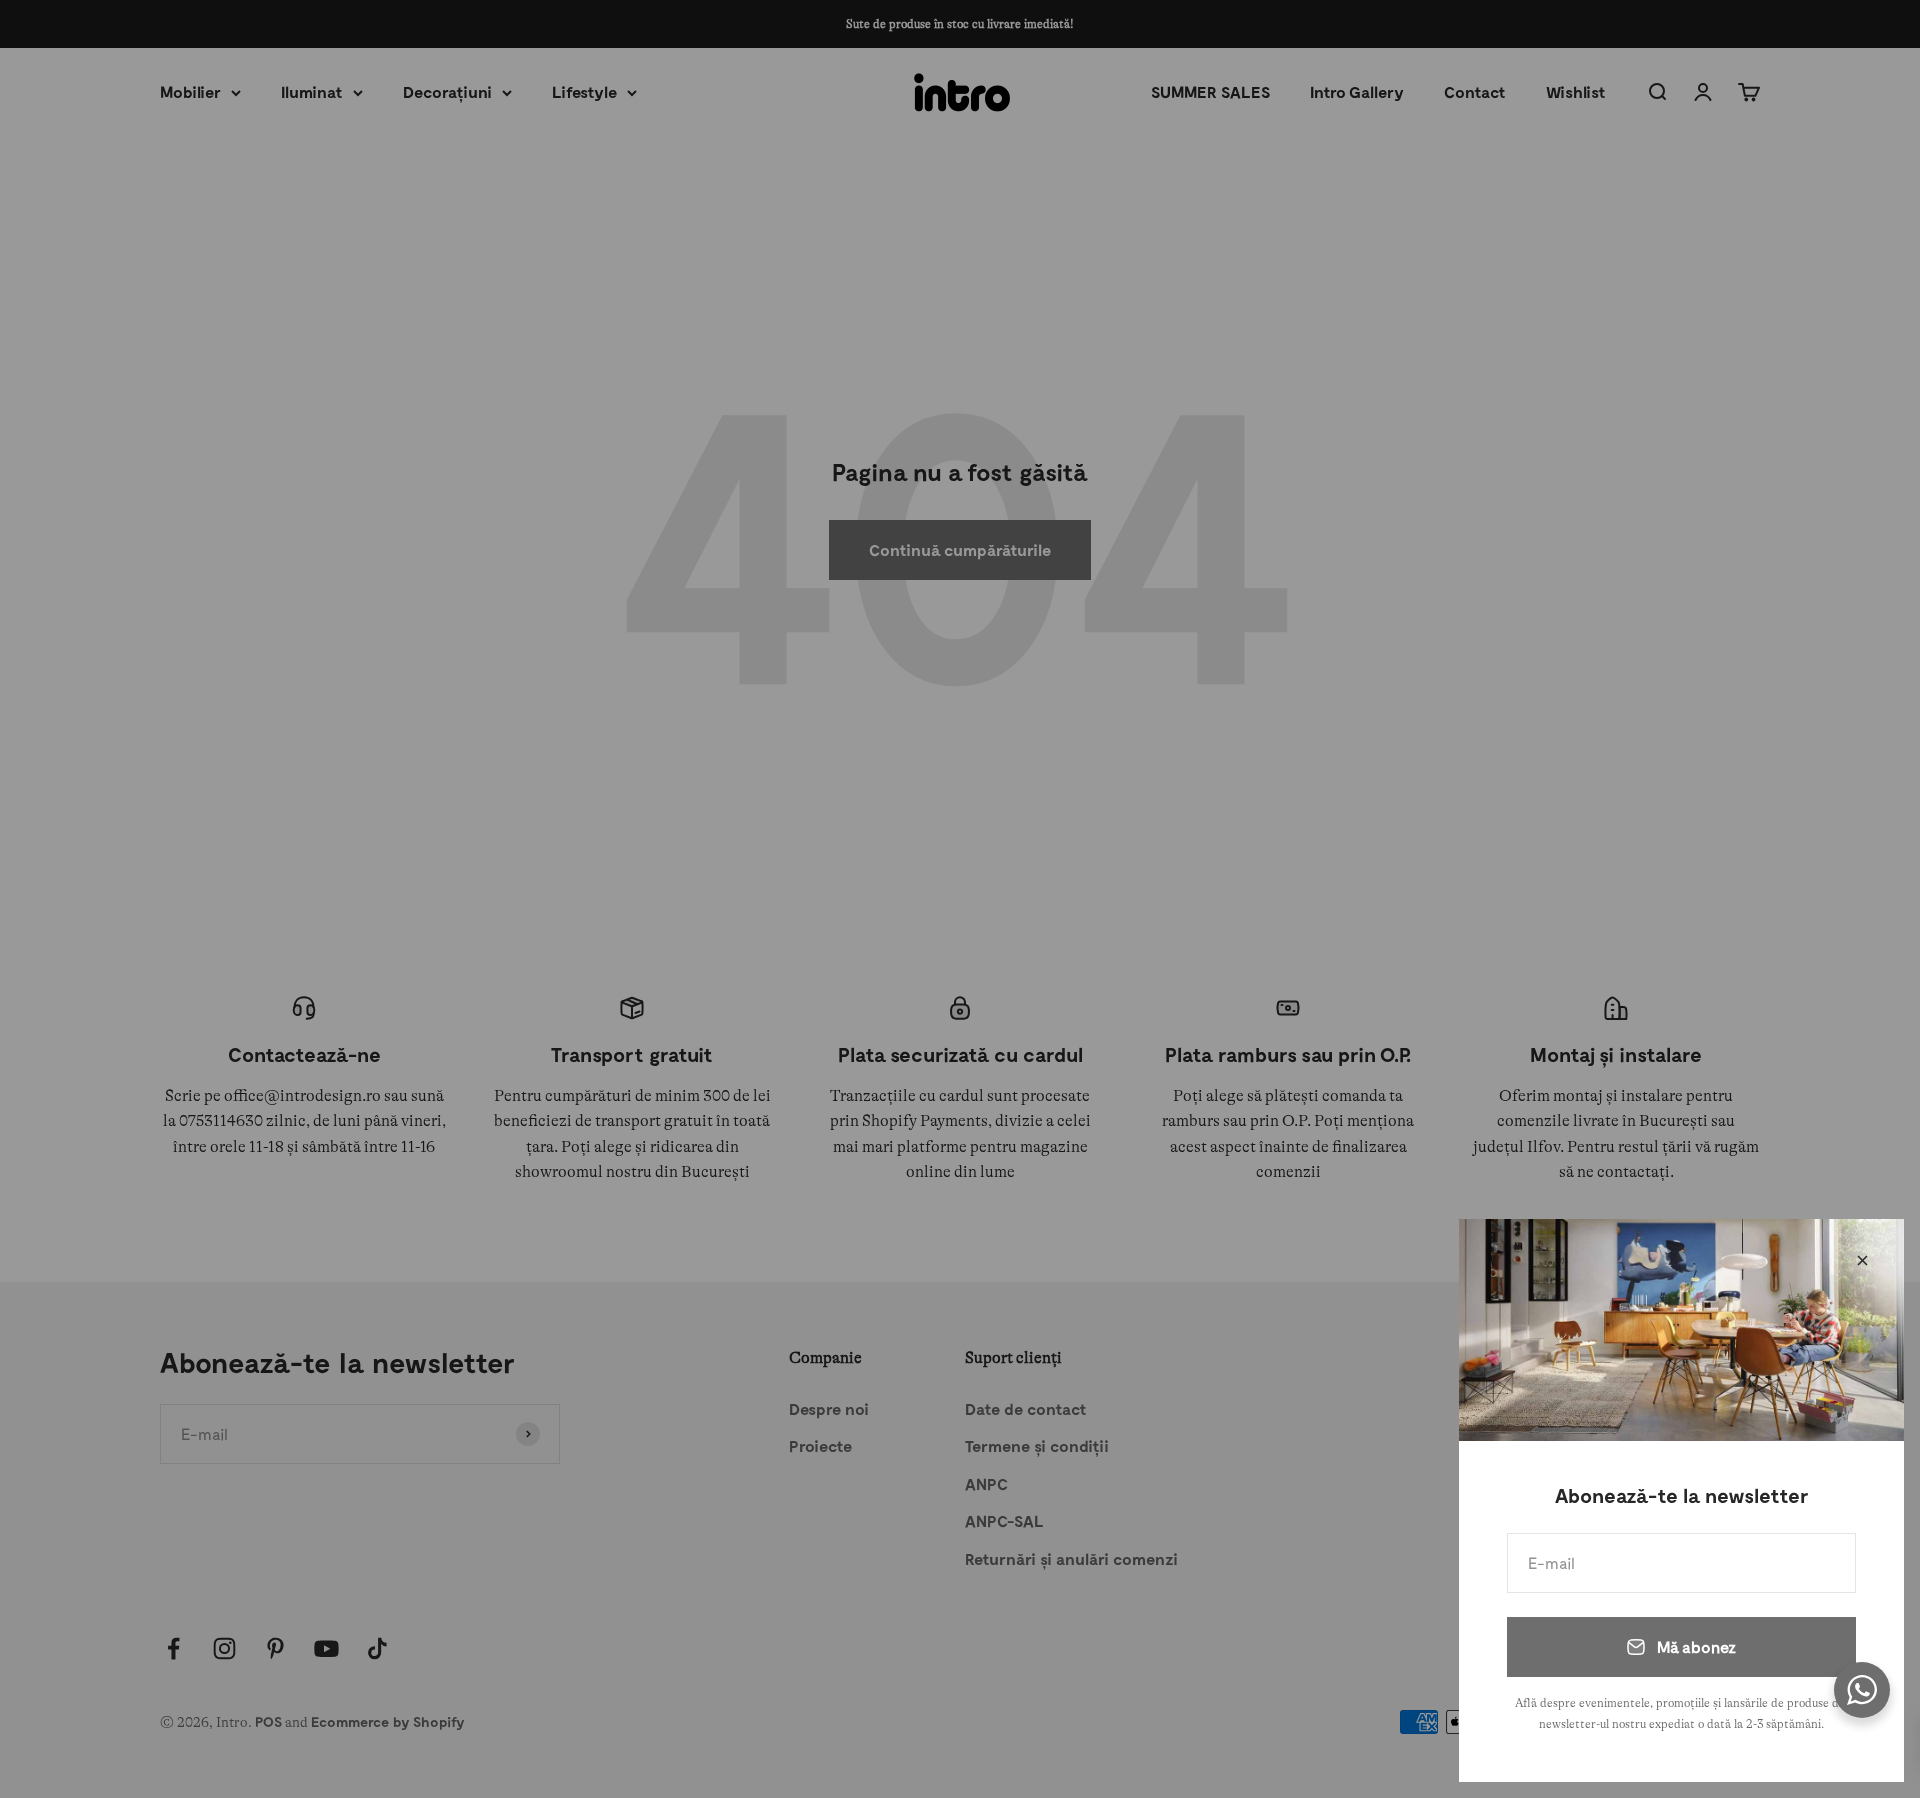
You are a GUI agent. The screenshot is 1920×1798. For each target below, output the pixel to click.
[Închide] (1862, 1260)
